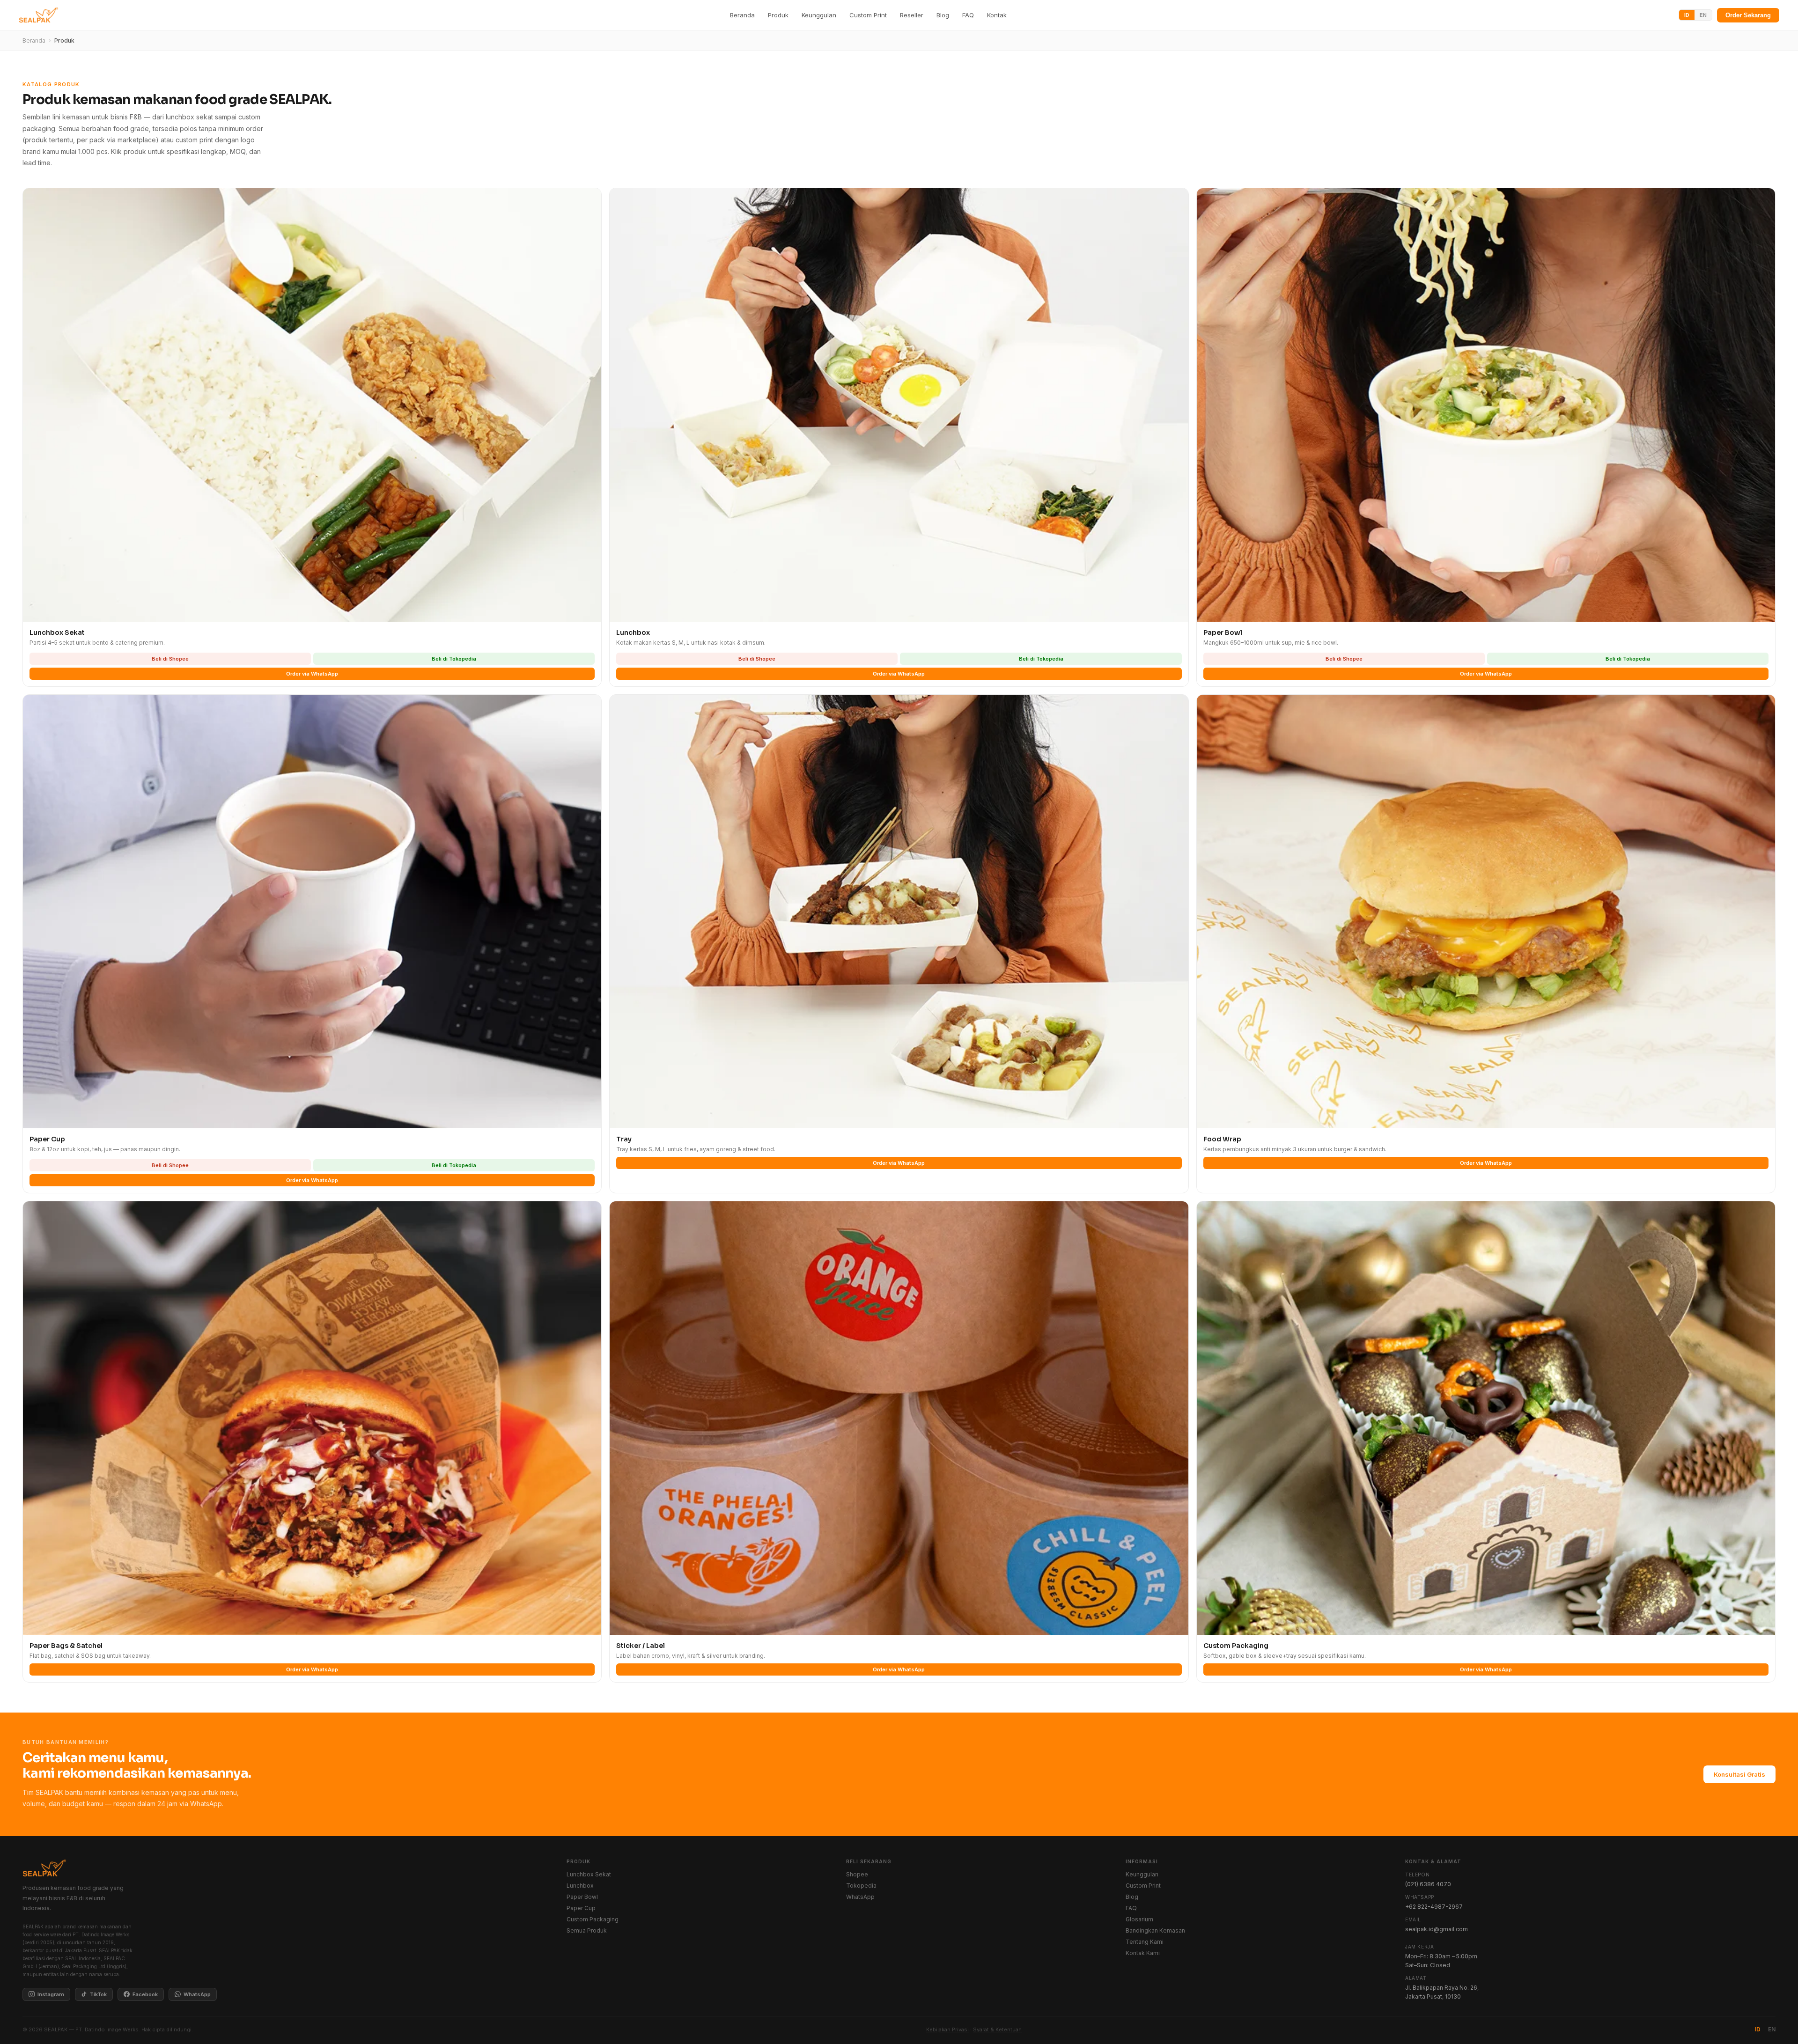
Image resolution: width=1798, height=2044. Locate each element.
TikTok (98, 1994)
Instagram (51, 1994)
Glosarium (1139, 1919)
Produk (778, 15)
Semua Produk (587, 1930)
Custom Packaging (593, 1919)
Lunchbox (580, 1886)
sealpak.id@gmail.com (1437, 1929)
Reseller (912, 15)
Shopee (857, 1874)
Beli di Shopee (170, 659)
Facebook (145, 1994)
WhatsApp (197, 1994)
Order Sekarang (1748, 15)
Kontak (997, 15)
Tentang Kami (1145, 1942)
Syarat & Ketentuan (997, 2029)
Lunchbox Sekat (589, 1874)
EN (1703, 15)
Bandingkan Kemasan (1155, 1930)
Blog (943, 15)
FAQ (968, 15)
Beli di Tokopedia (454, 659)
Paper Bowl (582, 1897)
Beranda (742, 15)
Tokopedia (861, 1886)
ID (1687, 15)
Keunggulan (819, 15)
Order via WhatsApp (312, 674)
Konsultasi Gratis (1739, 1774)
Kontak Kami (1143, 1953)
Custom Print (868, 15)
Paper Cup (581, 1908)
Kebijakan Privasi (947, 2029)
